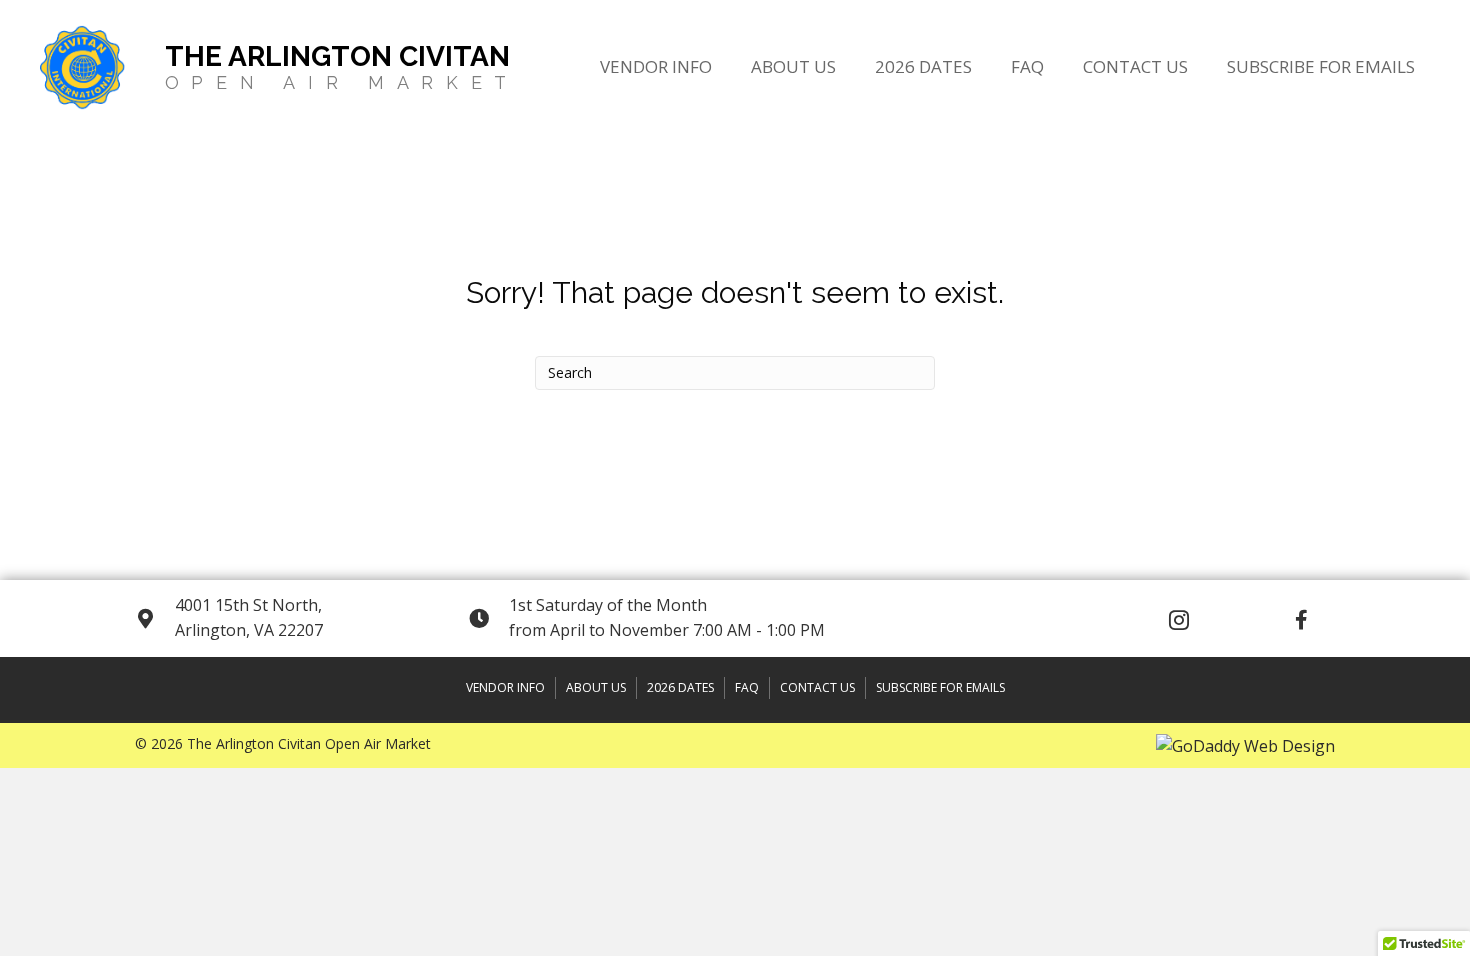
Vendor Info (505, 687)
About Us (596, 687)
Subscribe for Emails (940, 687)
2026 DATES (680, 687)
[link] (656, 64)
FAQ (747, 687)
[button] (1179, 620)
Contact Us (817, 687)
